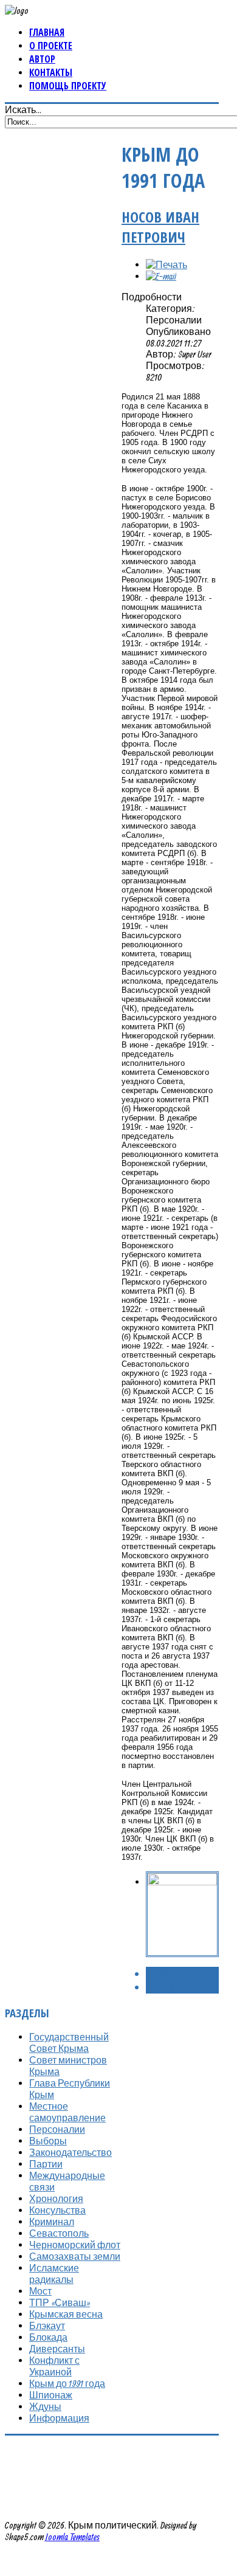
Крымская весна (66, 2314)
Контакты (51, 72)
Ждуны (45, 2406)
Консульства (57, 2210)
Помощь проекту (68, 86)
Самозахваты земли (75, 2256)
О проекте (51, 46)
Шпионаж (51, 2395)
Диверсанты (57, 2349)
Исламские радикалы (54, 2274)
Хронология (56, 2198)
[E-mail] (161, 276)
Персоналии (57, 2129)
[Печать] (167, 264)
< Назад (163, 1973)
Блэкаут (47, 2326)
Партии (46, 2164)
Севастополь (59, 2233)
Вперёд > (164, 1987)
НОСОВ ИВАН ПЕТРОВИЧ (160, 227)
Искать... (23, 109)
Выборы (48, 2141)
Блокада (48, 2337)
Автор (42, 59)
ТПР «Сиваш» (60, 2302)
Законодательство (70, 2152)
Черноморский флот (75, 2245)
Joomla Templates (73, 2536)
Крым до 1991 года (67, 2383)
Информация (59, 2418)
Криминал (52, 2222)
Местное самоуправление (67, 2112)
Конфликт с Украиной (54, 2366)
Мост (40, 2291)
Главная (47, 32)
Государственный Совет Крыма (69, 2042)
